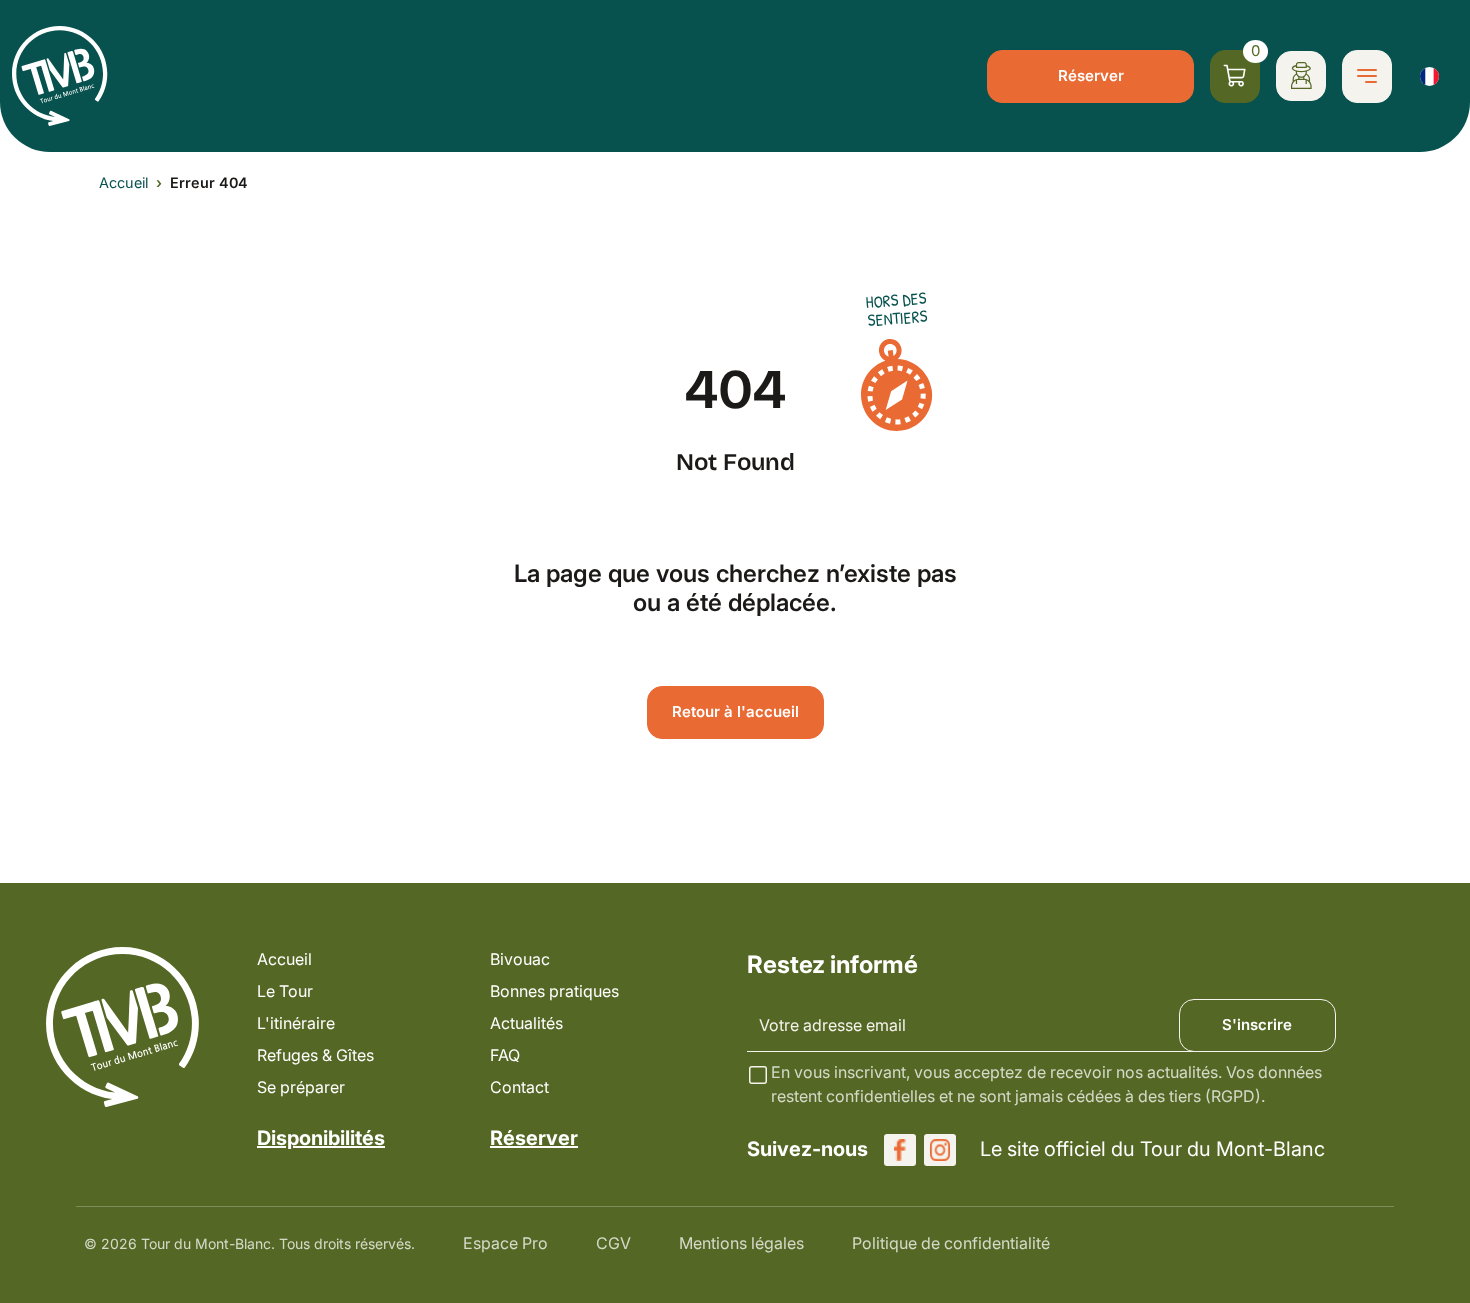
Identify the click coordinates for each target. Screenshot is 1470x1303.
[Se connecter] (1301, 76)
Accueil (123, 182)
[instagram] (940, 1150)
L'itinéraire (296, 1023)
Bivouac (520, 959)
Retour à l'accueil (735, 711)
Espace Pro (505, 1243)
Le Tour (285, 991)
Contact (519, 1087)
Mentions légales (741, 1243)
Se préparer (301, 1087)
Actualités (526, 1023)
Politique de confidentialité (951, 1243)
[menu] (1367, 76)
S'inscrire (1257, 1024)
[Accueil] (60, 76)
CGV (613, 1243)
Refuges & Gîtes (315, 1055)
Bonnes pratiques (554, 991)
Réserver (1091, 75)
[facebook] (900, 1150)
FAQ (505, 1055)
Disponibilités (321, 1138)
